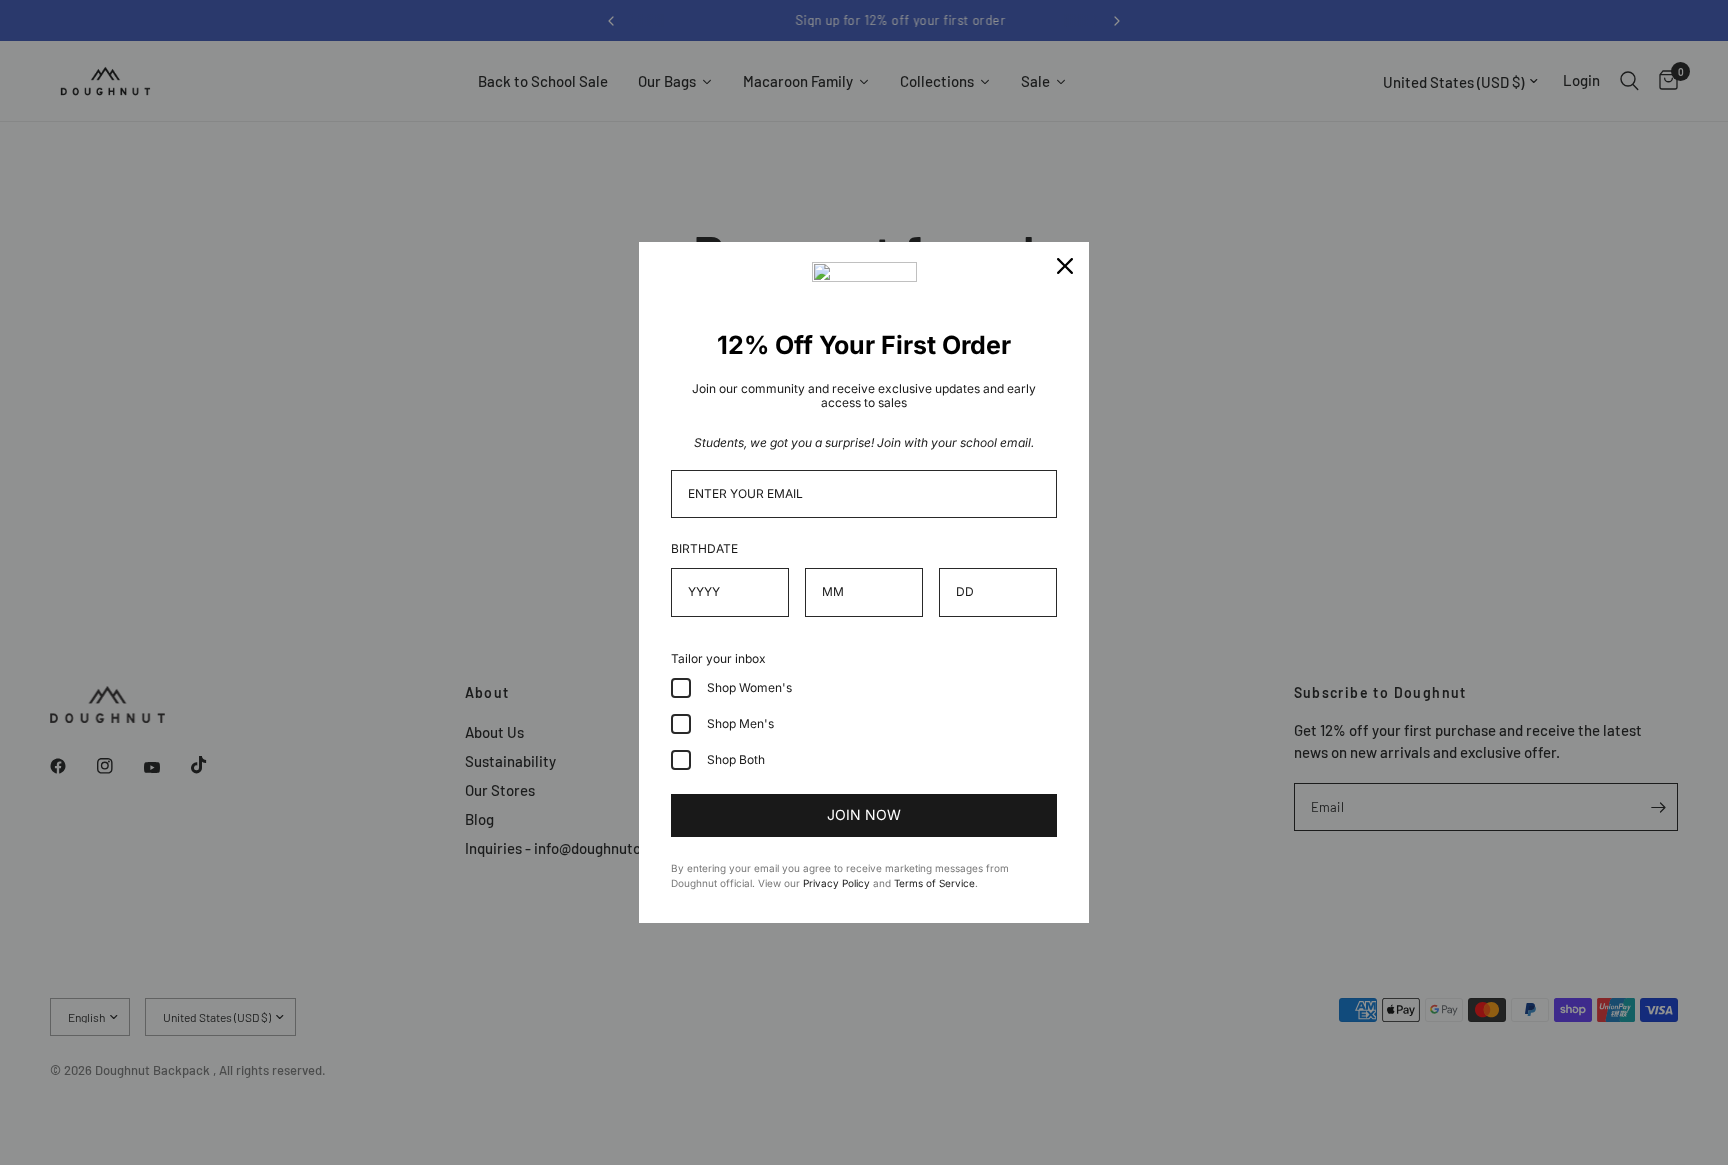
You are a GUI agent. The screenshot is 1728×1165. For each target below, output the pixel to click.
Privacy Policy (836, 883)
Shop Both (736, 759)
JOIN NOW (864, 814)
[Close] (1065, 266)
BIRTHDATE (704, 548)
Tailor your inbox (718, 658)
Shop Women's (749, 687)
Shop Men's (740, 723)
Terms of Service (934, 883)
